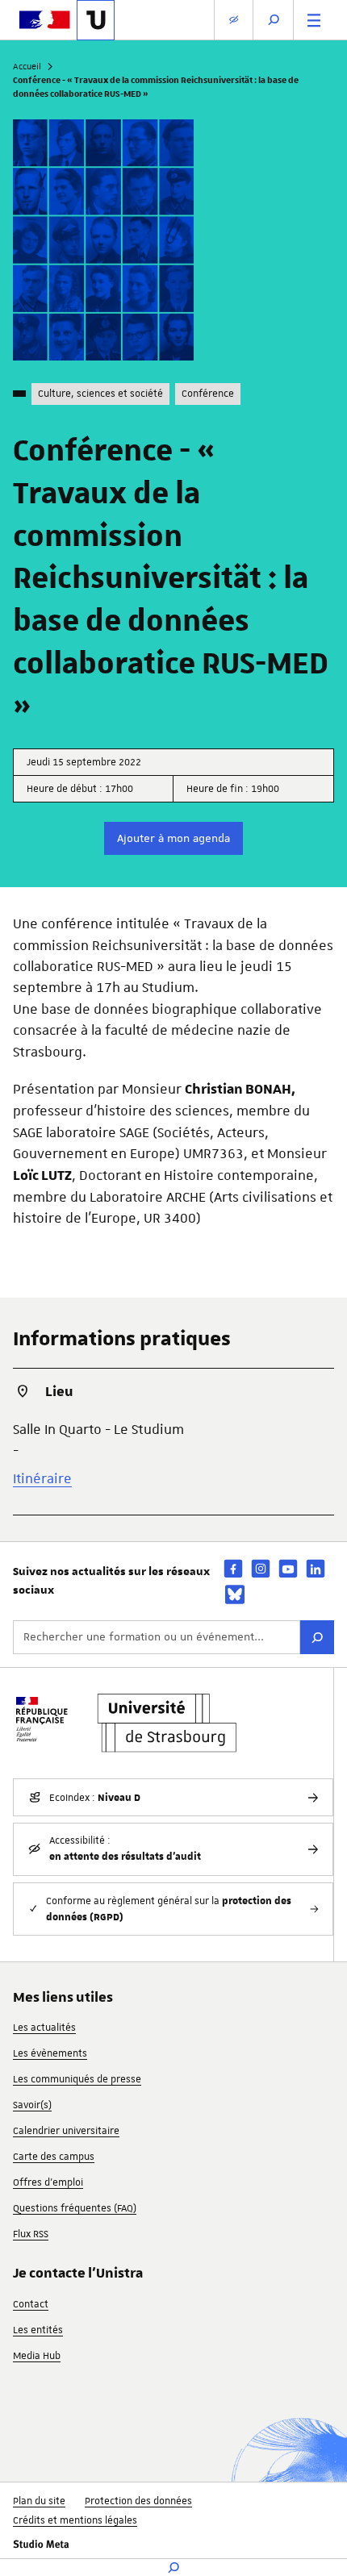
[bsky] (235, 1594)
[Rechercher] (317, 1637)
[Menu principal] (314, 20)
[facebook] (233, 1568)
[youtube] (288, 1568)
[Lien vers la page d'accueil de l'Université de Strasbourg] (96, 20)
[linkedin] (316, 1568)
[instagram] (261, 1568)
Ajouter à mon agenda (173, 838)
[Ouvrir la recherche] (274, 20)
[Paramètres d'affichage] (234, 20)
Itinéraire (42, 1478)
